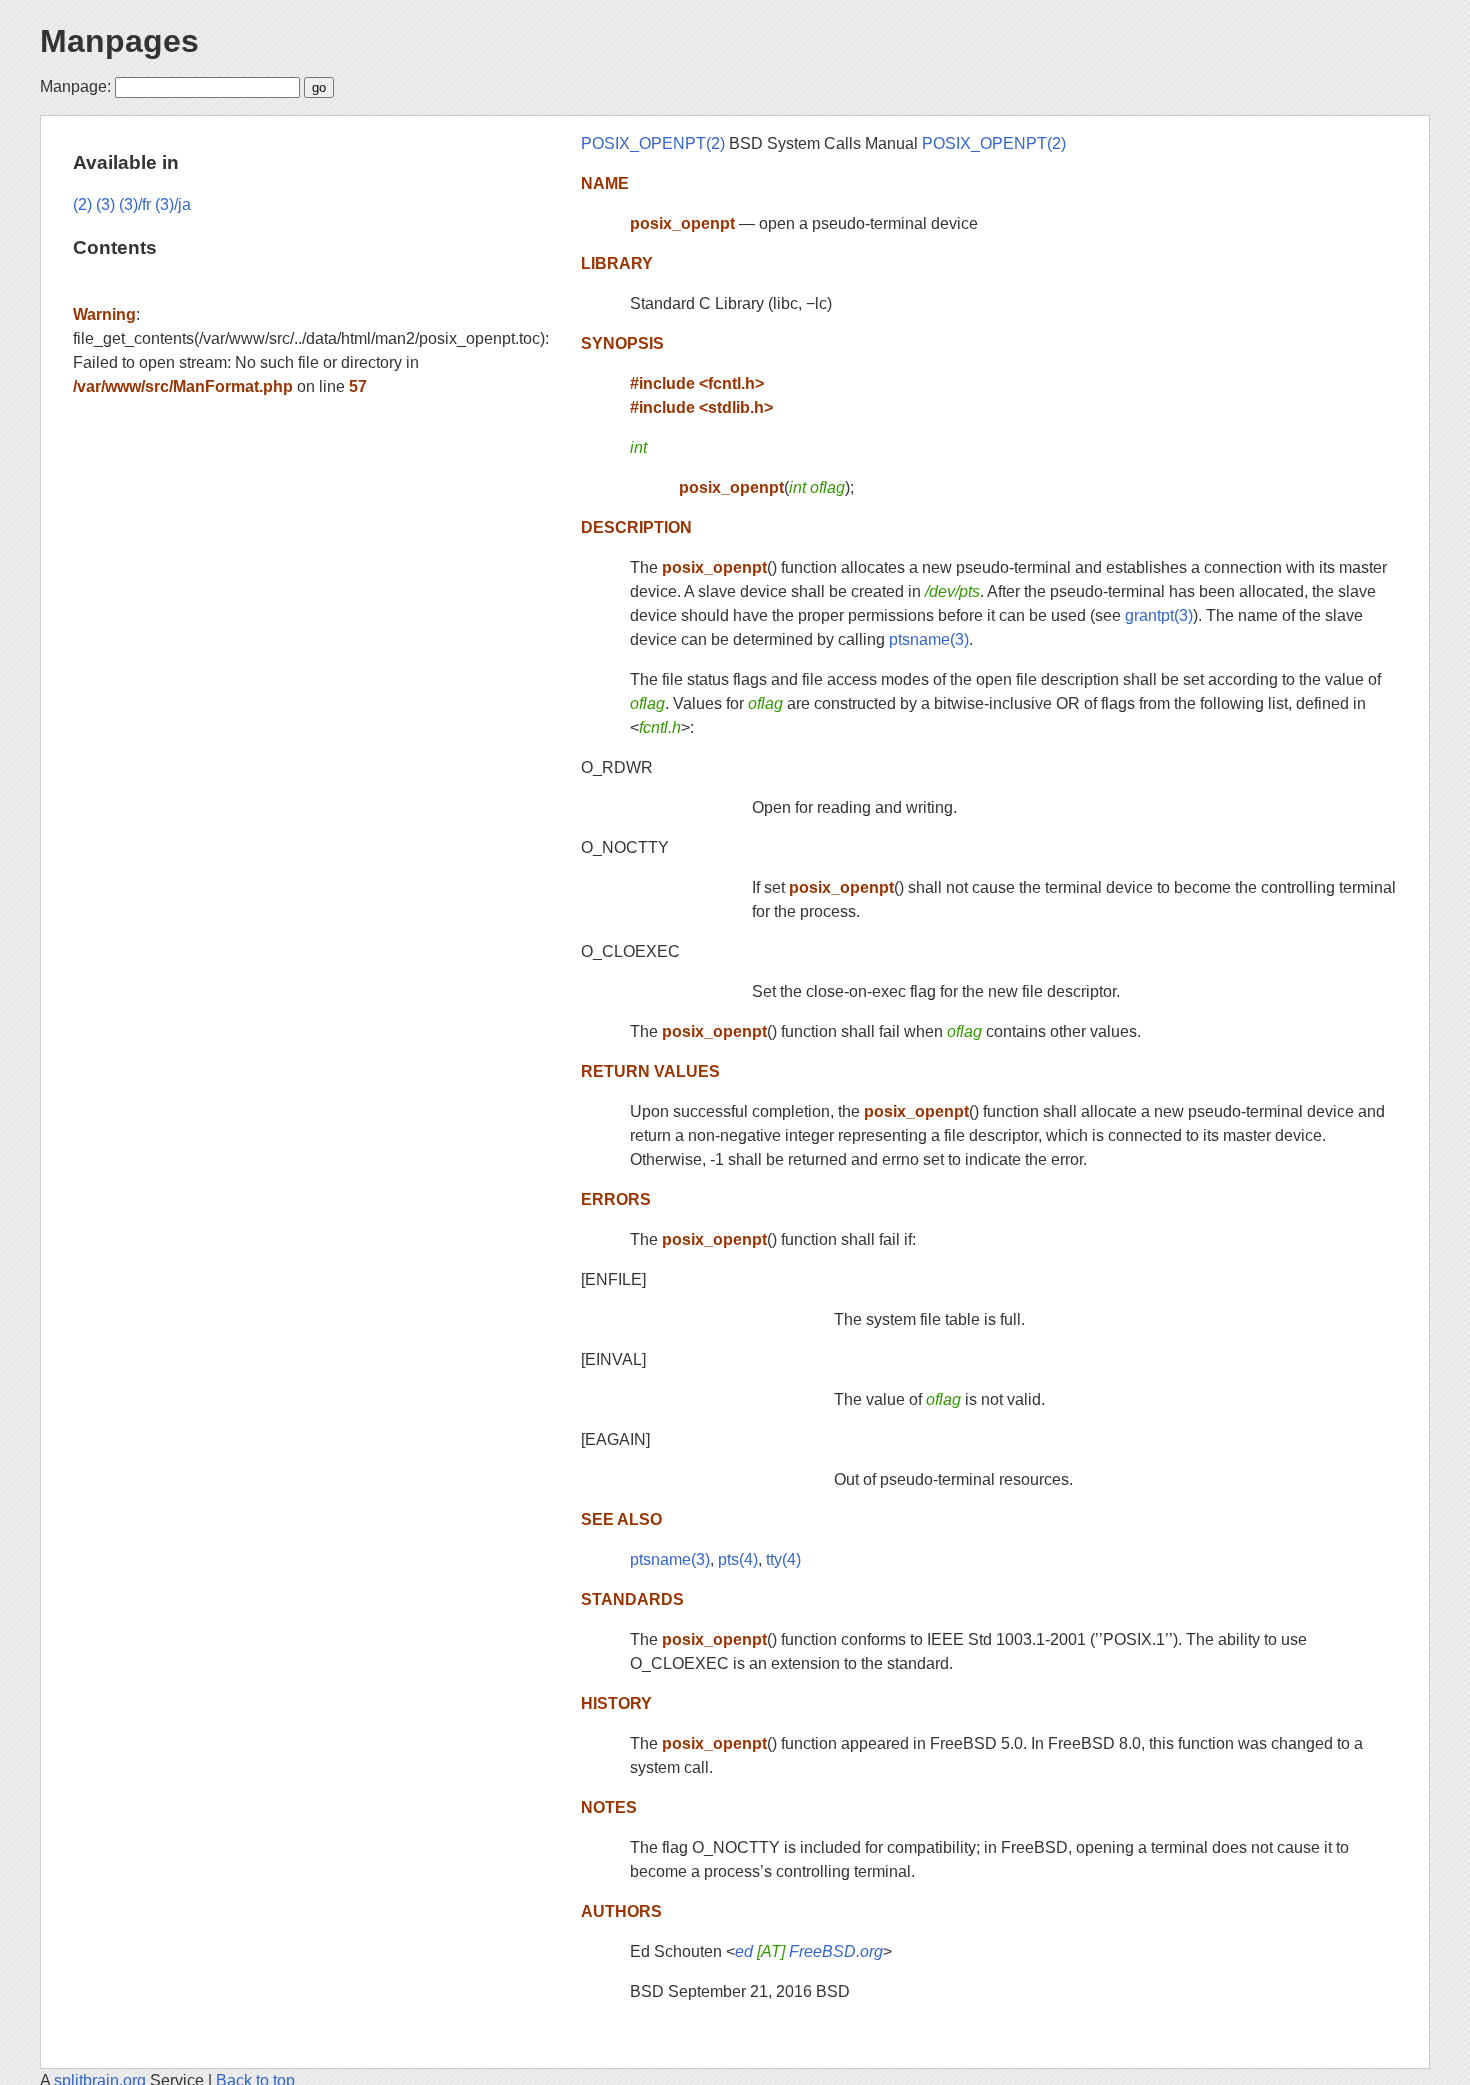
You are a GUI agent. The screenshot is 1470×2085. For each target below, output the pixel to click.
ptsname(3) (929, 639)
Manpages (119, 41)
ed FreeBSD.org (809, 1951)
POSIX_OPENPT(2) (653, 143)
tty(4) (783, 1559)
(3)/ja (173, 204)
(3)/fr (135, 204)
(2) (82, 204)
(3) (105, 204)
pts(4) (738, 1559)
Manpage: (75, 86)
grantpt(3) (1159, 615)
